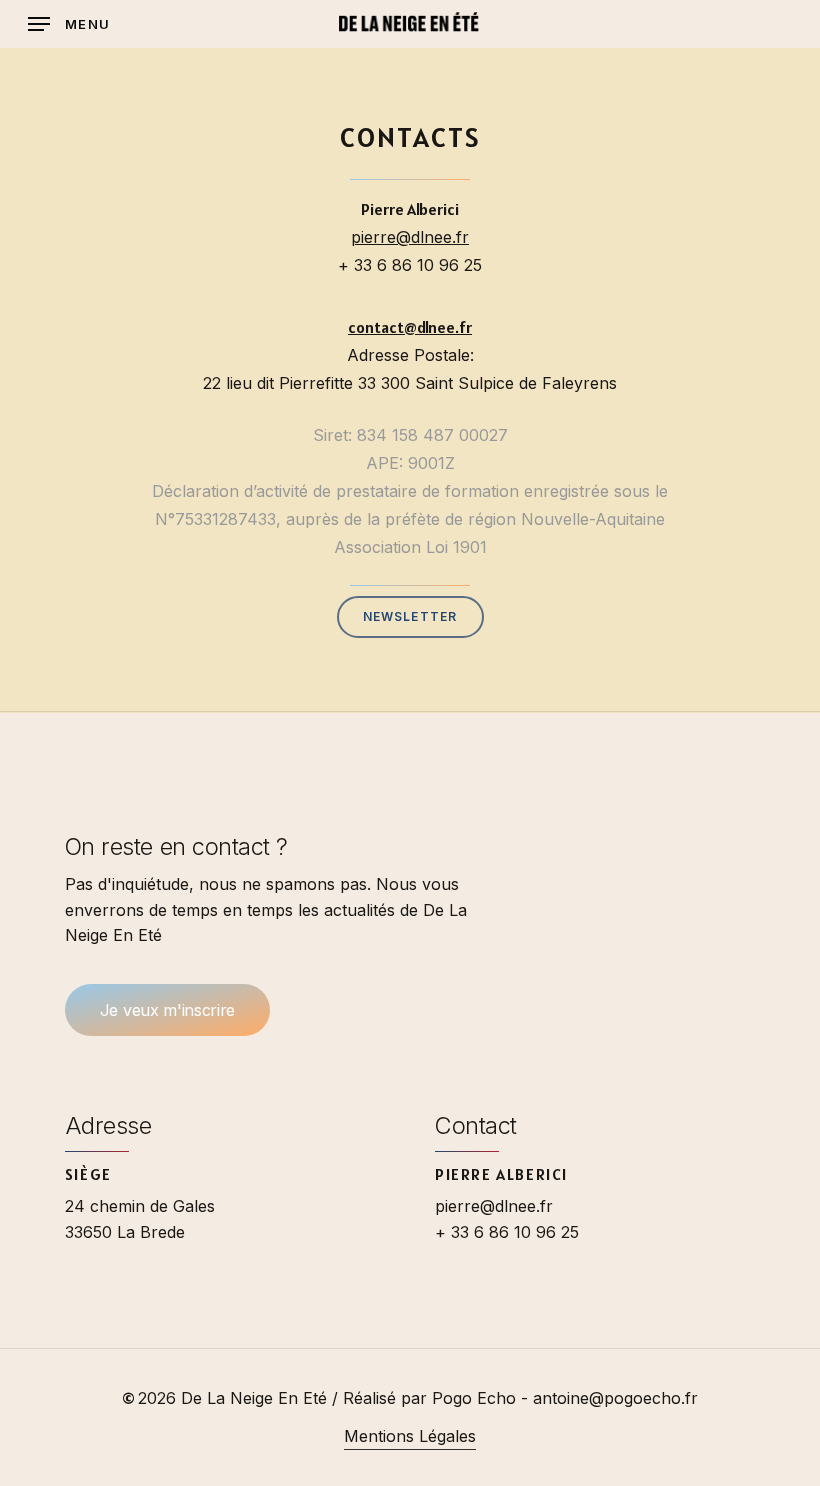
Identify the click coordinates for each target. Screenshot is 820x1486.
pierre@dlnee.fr (410, 237)
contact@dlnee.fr (410, 327)
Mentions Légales (410, 1436)
